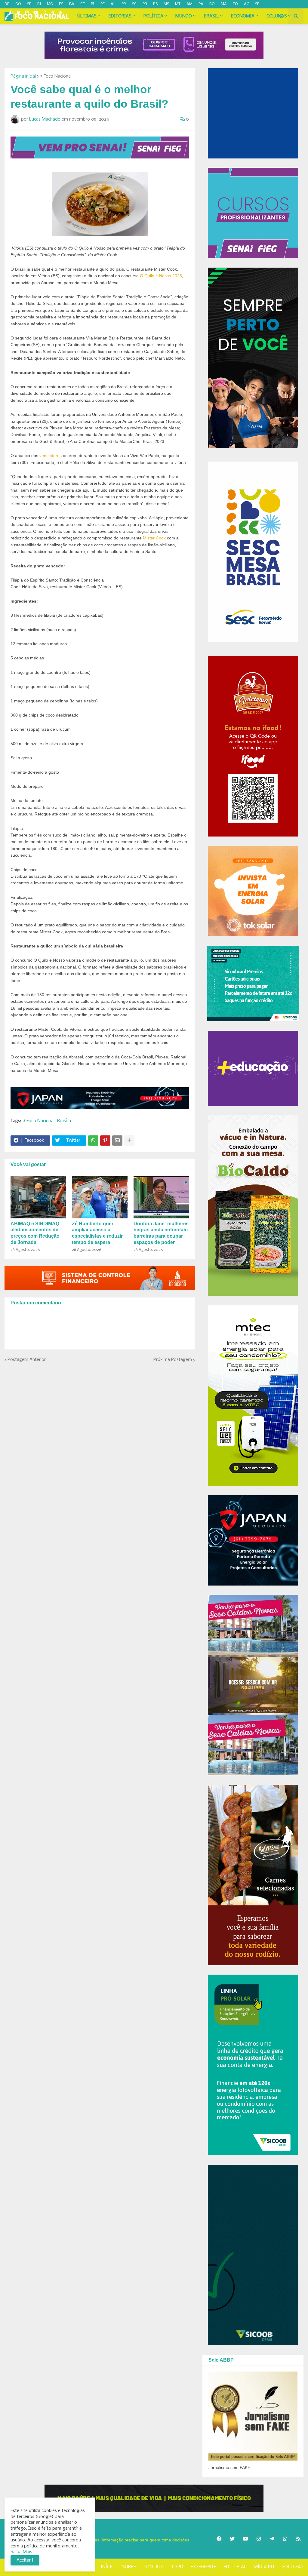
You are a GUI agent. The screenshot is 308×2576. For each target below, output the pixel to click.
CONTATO (154, 2567)
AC (246, 4)
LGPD (178, 2567)
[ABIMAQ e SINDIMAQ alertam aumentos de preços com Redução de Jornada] (38, 1197)
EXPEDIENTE (203, 2567)
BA (72, 4)
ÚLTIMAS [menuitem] (87, 16)
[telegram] (52, 13)
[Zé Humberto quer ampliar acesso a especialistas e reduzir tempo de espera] (100, 1197)
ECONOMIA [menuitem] (243, 16)
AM (189, 4)
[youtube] (36, 13)
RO (212, 4)
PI (93, 4)
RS (155, 4)
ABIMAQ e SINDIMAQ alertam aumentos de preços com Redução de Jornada (35, 1233)
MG (50, 4)
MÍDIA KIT (264, 2567)
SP (29, 4)
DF (7, 4)
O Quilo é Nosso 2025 (161, 276)
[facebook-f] (11, 13)
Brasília (64, 1121)
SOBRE (129, 2567)
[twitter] (18, 13)
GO (18, 4)
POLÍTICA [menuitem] (153, 16)
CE (83, 4)
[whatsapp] (44, 13)
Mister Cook (154, 538)
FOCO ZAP (293, 2567)
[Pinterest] (105, 1141)
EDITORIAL (235, 2567)
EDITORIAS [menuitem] (120, 16)
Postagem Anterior (27, 1360)
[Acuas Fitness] (154, 2498)
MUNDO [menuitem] (184, 16)
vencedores (51, 456)
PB (124, 4)
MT (178, 4)
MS (166, 4)
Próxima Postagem (173, 1360)
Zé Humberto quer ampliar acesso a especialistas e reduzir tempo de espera (97, 1233)
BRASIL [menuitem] (211, 16)
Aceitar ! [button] (25, 2560)
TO (235, 4)
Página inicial (23, 76)
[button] (281, 16)
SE (257, 4)
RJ (39, 4)
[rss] (61, 13)
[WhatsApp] (93, 1141)
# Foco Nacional (56, 76)
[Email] (117, 1141)
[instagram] (27, 13)
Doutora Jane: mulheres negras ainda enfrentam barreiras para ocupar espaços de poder (161, 1233)
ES (61, 4)
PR (145, 4)
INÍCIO (108, 2567)
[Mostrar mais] (129, 1141)
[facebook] (219, 2539)
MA (224, 4)
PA (201, 4)
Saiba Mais (21, 2552)
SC (134, 4)
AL (113, 4)
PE (103, 4)
